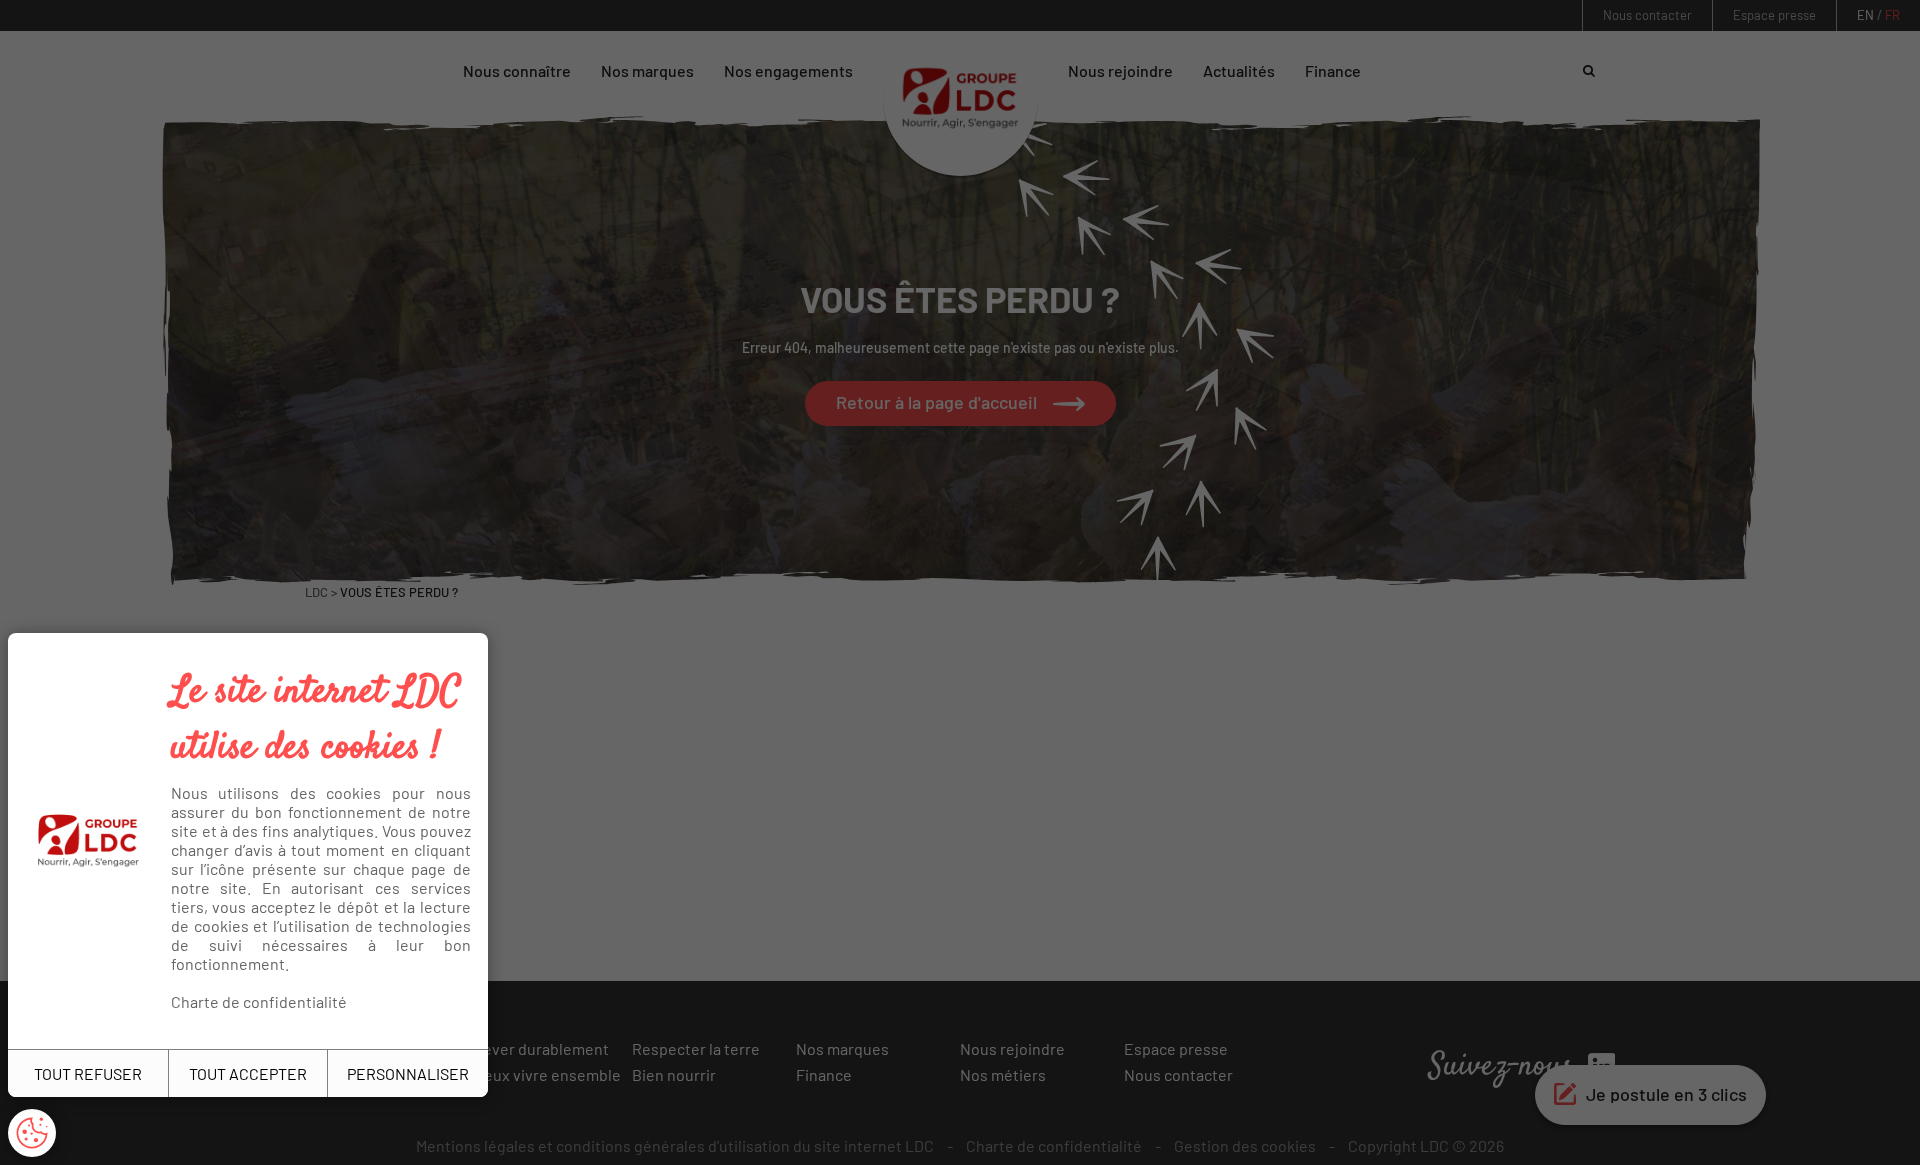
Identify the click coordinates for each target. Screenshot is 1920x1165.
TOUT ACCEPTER (248, 1073)
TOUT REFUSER (88, 1073)
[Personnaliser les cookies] (32, 1133)
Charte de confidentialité (259, 1001)
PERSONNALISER (408, 1073)
